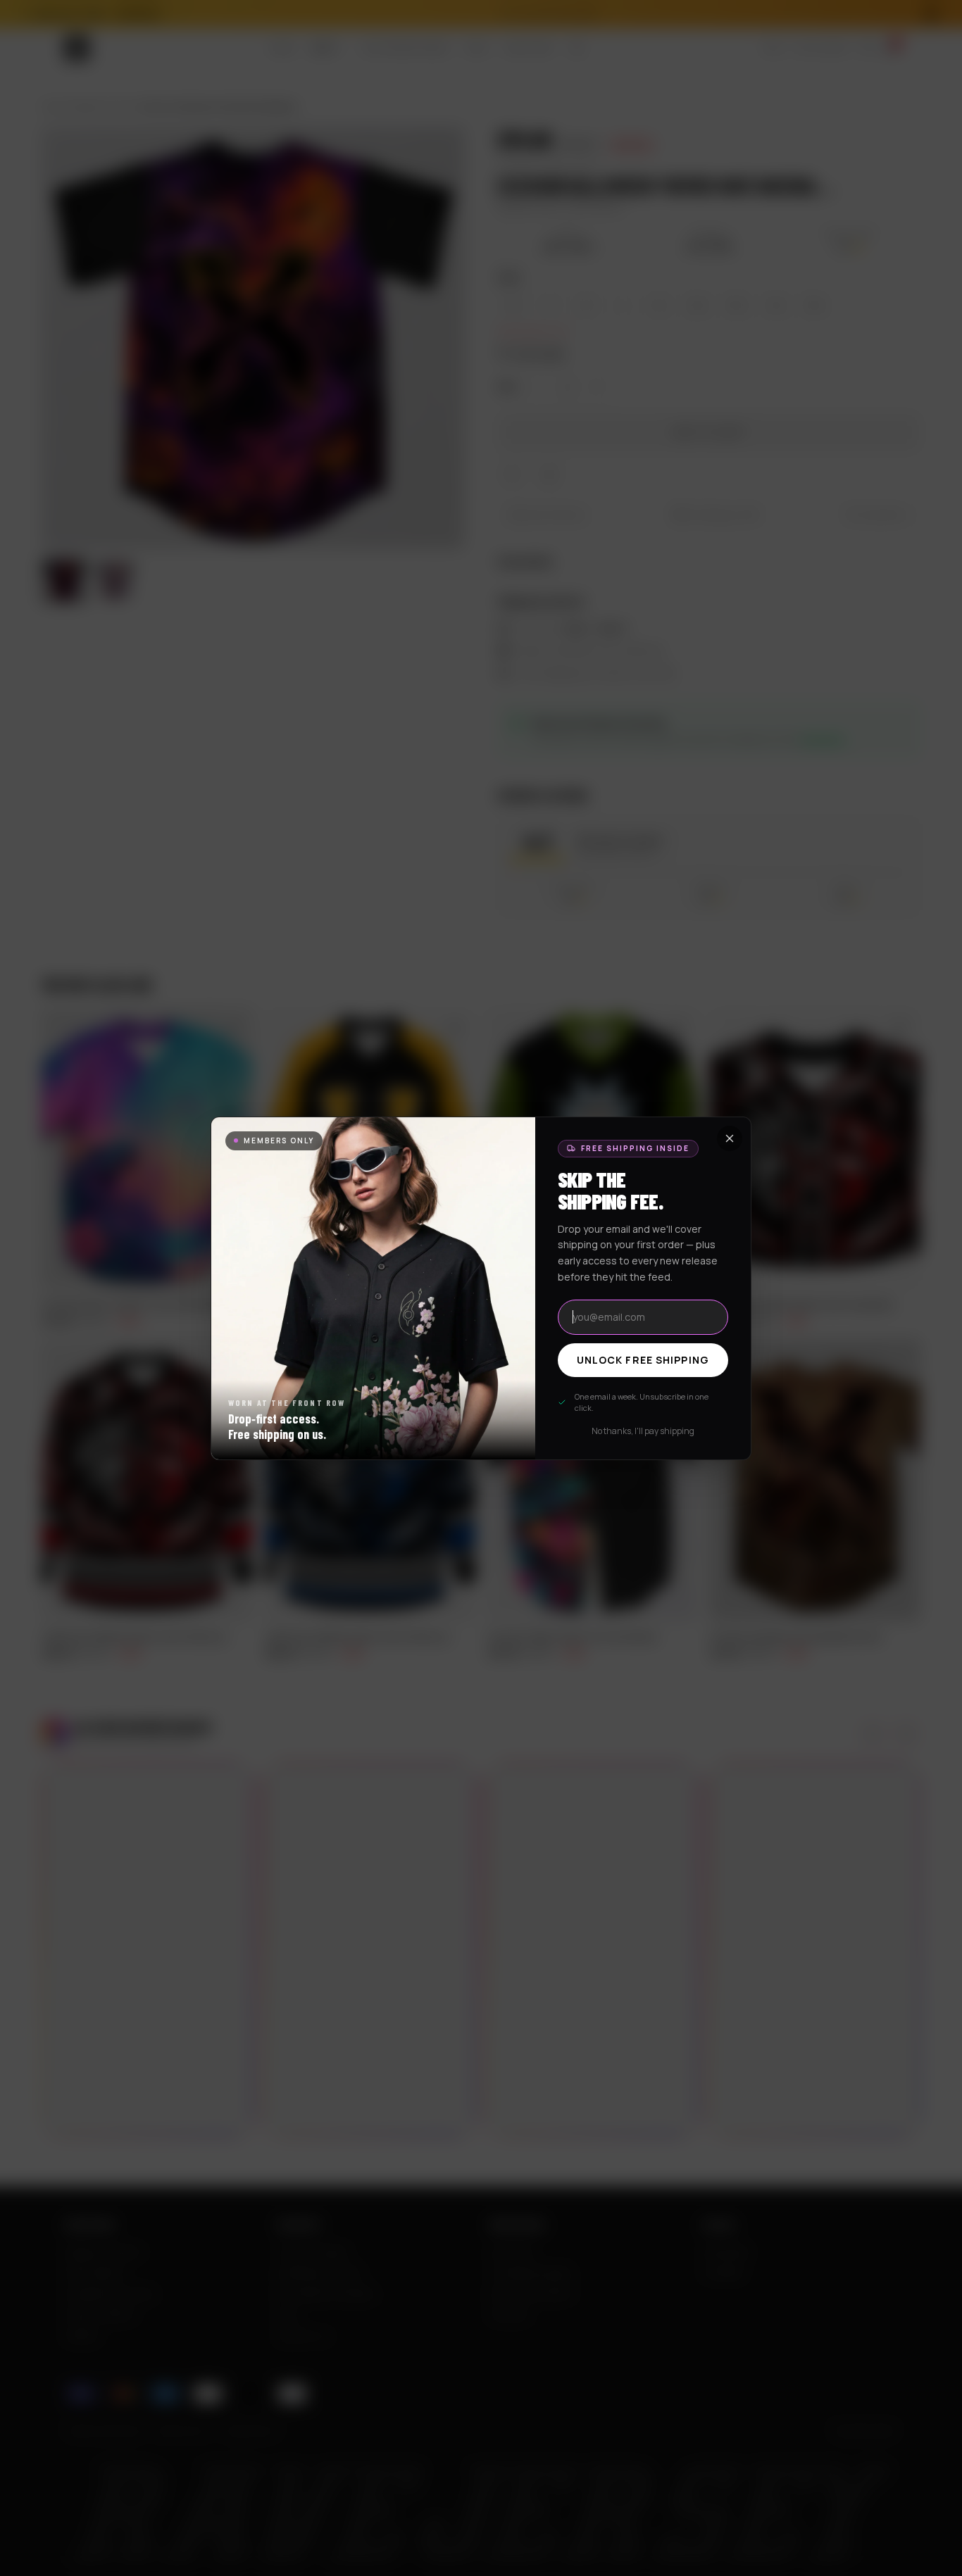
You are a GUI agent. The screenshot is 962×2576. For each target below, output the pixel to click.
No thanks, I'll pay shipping (643, 1431)
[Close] (730, 1138)
